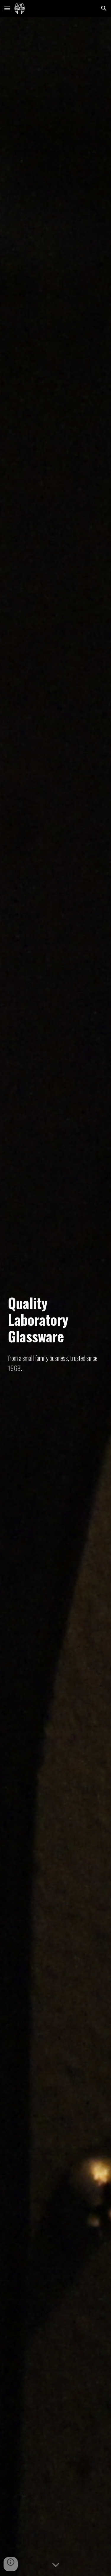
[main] (56, 1320)
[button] (7, 8)
